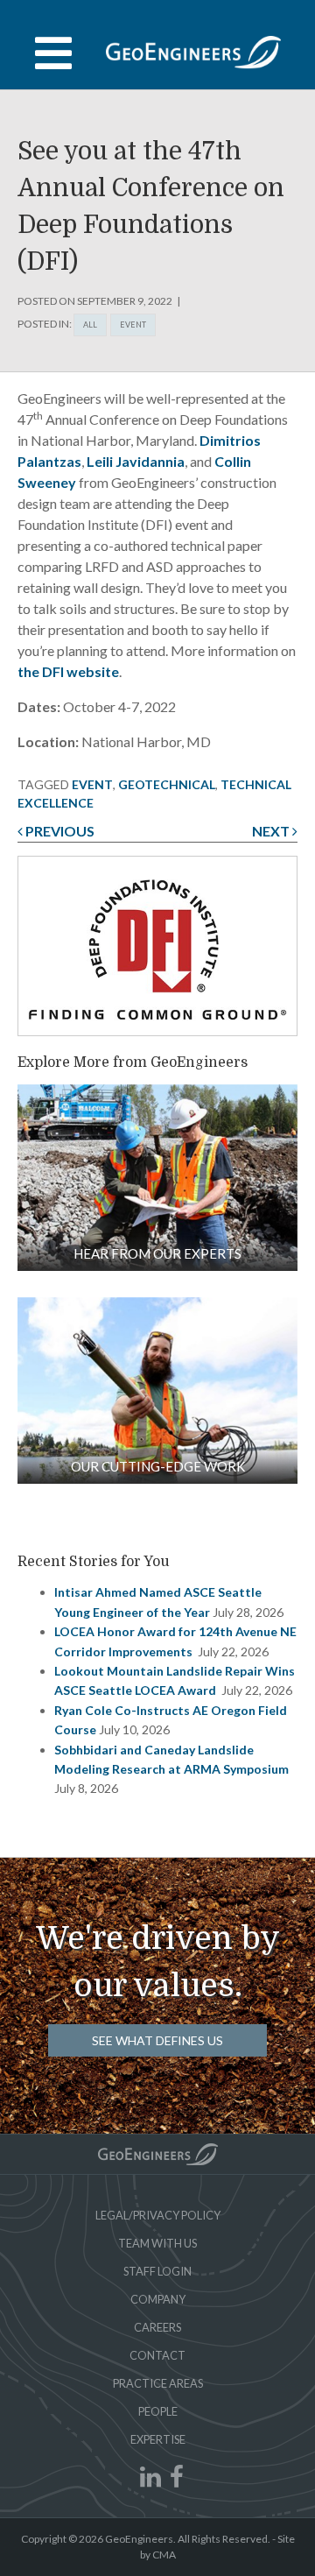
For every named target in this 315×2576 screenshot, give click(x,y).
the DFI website (68, 671)
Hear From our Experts (157, 1253)
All (90, 325)
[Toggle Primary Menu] (157, 53)
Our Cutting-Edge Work (158, 1466)
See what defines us (157, 2040)
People (158, 2411)
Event (133, 325)
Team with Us (157, 2243)
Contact (157, 2355)
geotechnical (167, 784)
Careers (157, 2327)
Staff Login (157, 2271)
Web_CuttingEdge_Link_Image (157, 1390)
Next (272, 831)
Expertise (158, 2439)
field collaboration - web (157, 1178)
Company (158, 2299)
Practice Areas (158, 2383)
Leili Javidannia (136, 461)
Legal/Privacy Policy (158, 2215)
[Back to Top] (158, 2154)
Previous (59, 831)
